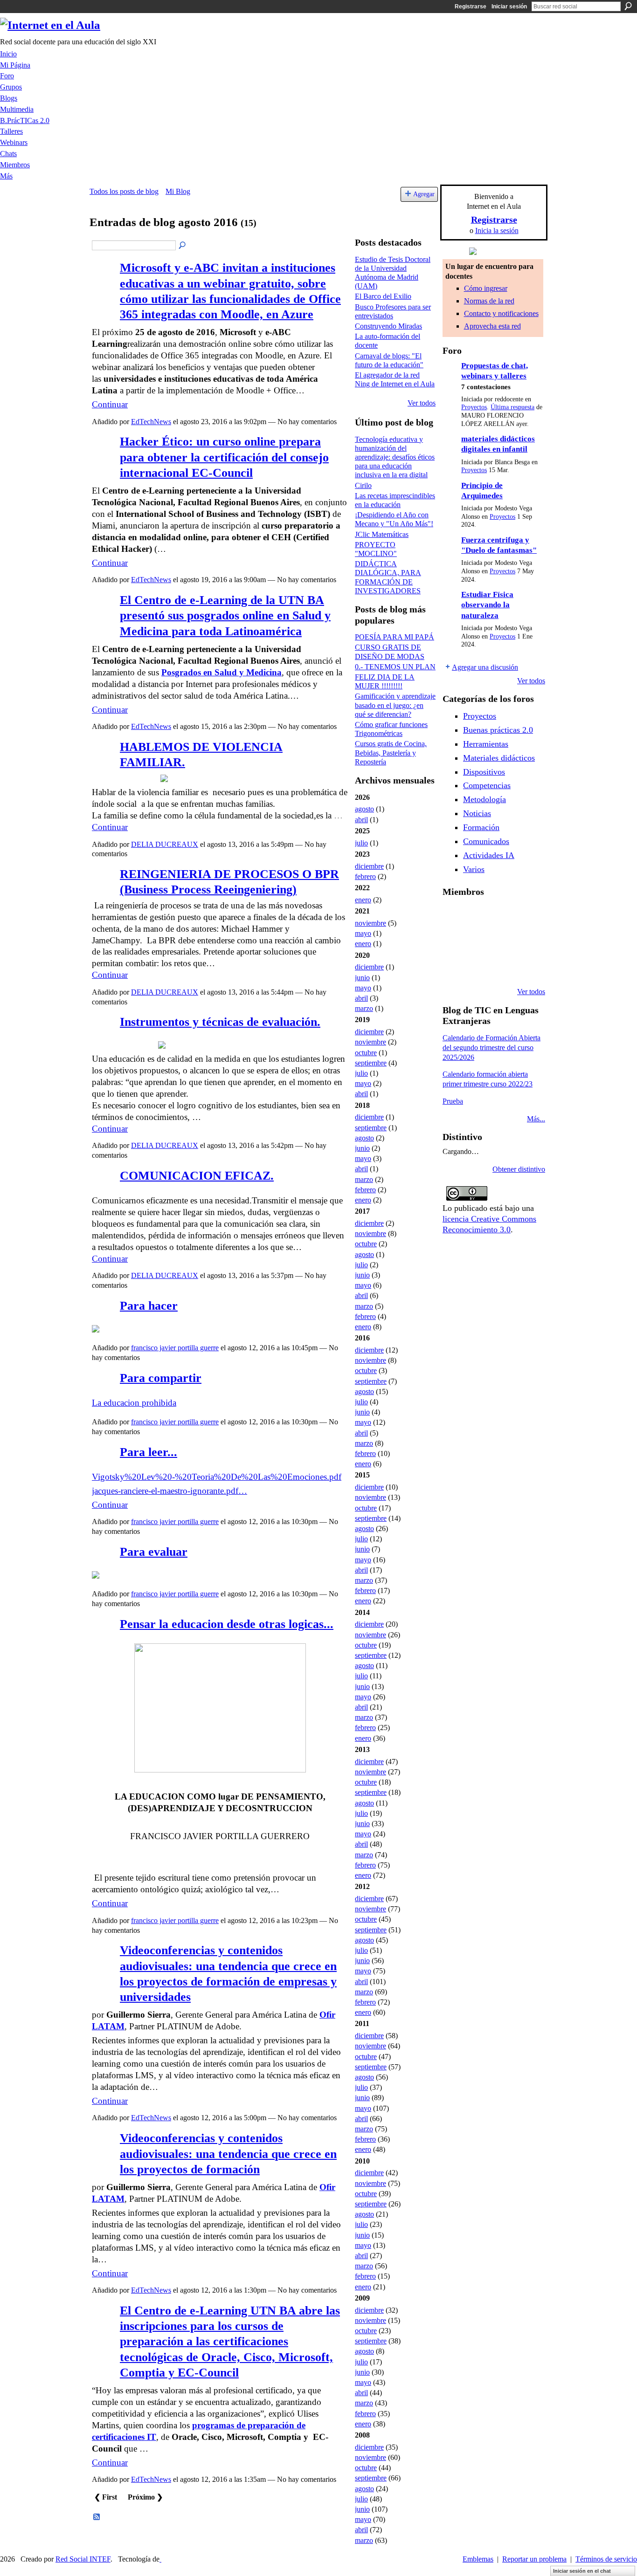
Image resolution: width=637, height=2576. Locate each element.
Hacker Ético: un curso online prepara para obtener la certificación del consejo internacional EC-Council (224, 457)
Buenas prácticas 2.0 (498, 730)
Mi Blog (178, 191)
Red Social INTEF (83, 2559)
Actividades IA (489, 855)
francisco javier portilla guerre (175, 1348)
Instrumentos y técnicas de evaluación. (220, 1022)
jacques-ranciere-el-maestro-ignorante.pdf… (170, 1491)
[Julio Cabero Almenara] (501, 967)
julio (361, 843)
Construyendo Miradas (388, 326)
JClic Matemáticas (382, 534)
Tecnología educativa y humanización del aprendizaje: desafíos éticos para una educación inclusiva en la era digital (395, 457)
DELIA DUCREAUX (165, 844)
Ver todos (422, 403)
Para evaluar (154, 1552)
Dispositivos (484, 772)
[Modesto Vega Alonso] (454, 941)
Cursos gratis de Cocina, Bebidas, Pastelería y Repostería (391, 752)
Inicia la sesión (497, 230)
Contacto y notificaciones (501, 313)
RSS (97, 2517)
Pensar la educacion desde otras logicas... (227, 1624)
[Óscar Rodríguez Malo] (525, 916)
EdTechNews (151, 422)
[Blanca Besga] (525, 941)
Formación (481, 827)
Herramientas (486, 744)
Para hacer (149, 1306)
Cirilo (363, 485)
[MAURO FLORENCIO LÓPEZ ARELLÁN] (454, 916)
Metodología (485, 799)
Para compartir (161, 1378)
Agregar (424, 194)
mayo (363, 933)
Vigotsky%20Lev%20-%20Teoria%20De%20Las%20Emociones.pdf (217, 1477)
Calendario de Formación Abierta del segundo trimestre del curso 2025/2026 (492, 1048)
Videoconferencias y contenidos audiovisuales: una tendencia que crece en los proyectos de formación (228, 2154)
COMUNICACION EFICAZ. (197, 1176)
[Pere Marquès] (478, 967)
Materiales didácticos (499, 758)
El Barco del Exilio (383, 296)
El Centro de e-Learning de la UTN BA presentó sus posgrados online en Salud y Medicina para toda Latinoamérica (225, 616)
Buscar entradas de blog (183, 246)
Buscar (628, 6)
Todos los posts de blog (124, 191)
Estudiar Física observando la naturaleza (487, 605)
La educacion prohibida (134, 1403)
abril (361, 820)
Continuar (110, 404)
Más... (536, 1119)
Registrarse (471, 7)
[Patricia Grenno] (525, 967)
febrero (365, 876)
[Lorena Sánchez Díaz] (478, 941)
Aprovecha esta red (492, 326)
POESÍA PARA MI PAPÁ (395, 637)
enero (363, 900)
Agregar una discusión (485, 667)
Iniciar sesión (509, 7)
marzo (364, 1008)
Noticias (477, 813)
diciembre (369, 866)
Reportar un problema (534, 2559)
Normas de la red (489, 301)
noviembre (370, 923)
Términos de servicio (606, 2559)
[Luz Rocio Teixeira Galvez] (454, 967)
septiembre (371, 1063)
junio (362, 978)
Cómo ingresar (486, 288)
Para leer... (149, 1452)
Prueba (453, 1101)
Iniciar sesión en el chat (582, 2571)
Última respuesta (512, 407)
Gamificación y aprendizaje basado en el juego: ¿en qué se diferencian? (395, 705)
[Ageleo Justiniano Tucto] (478, 916)
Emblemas (478, 2559)
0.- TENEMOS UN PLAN (395, 667)
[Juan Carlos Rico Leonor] (501, 941)
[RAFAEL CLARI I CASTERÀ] (501, 916)
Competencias (487, 785)
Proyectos (474, 407)
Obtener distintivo (519, 1169)
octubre (366, 1053)
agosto (364, 809)
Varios (474, 869)
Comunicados (486, 841)
